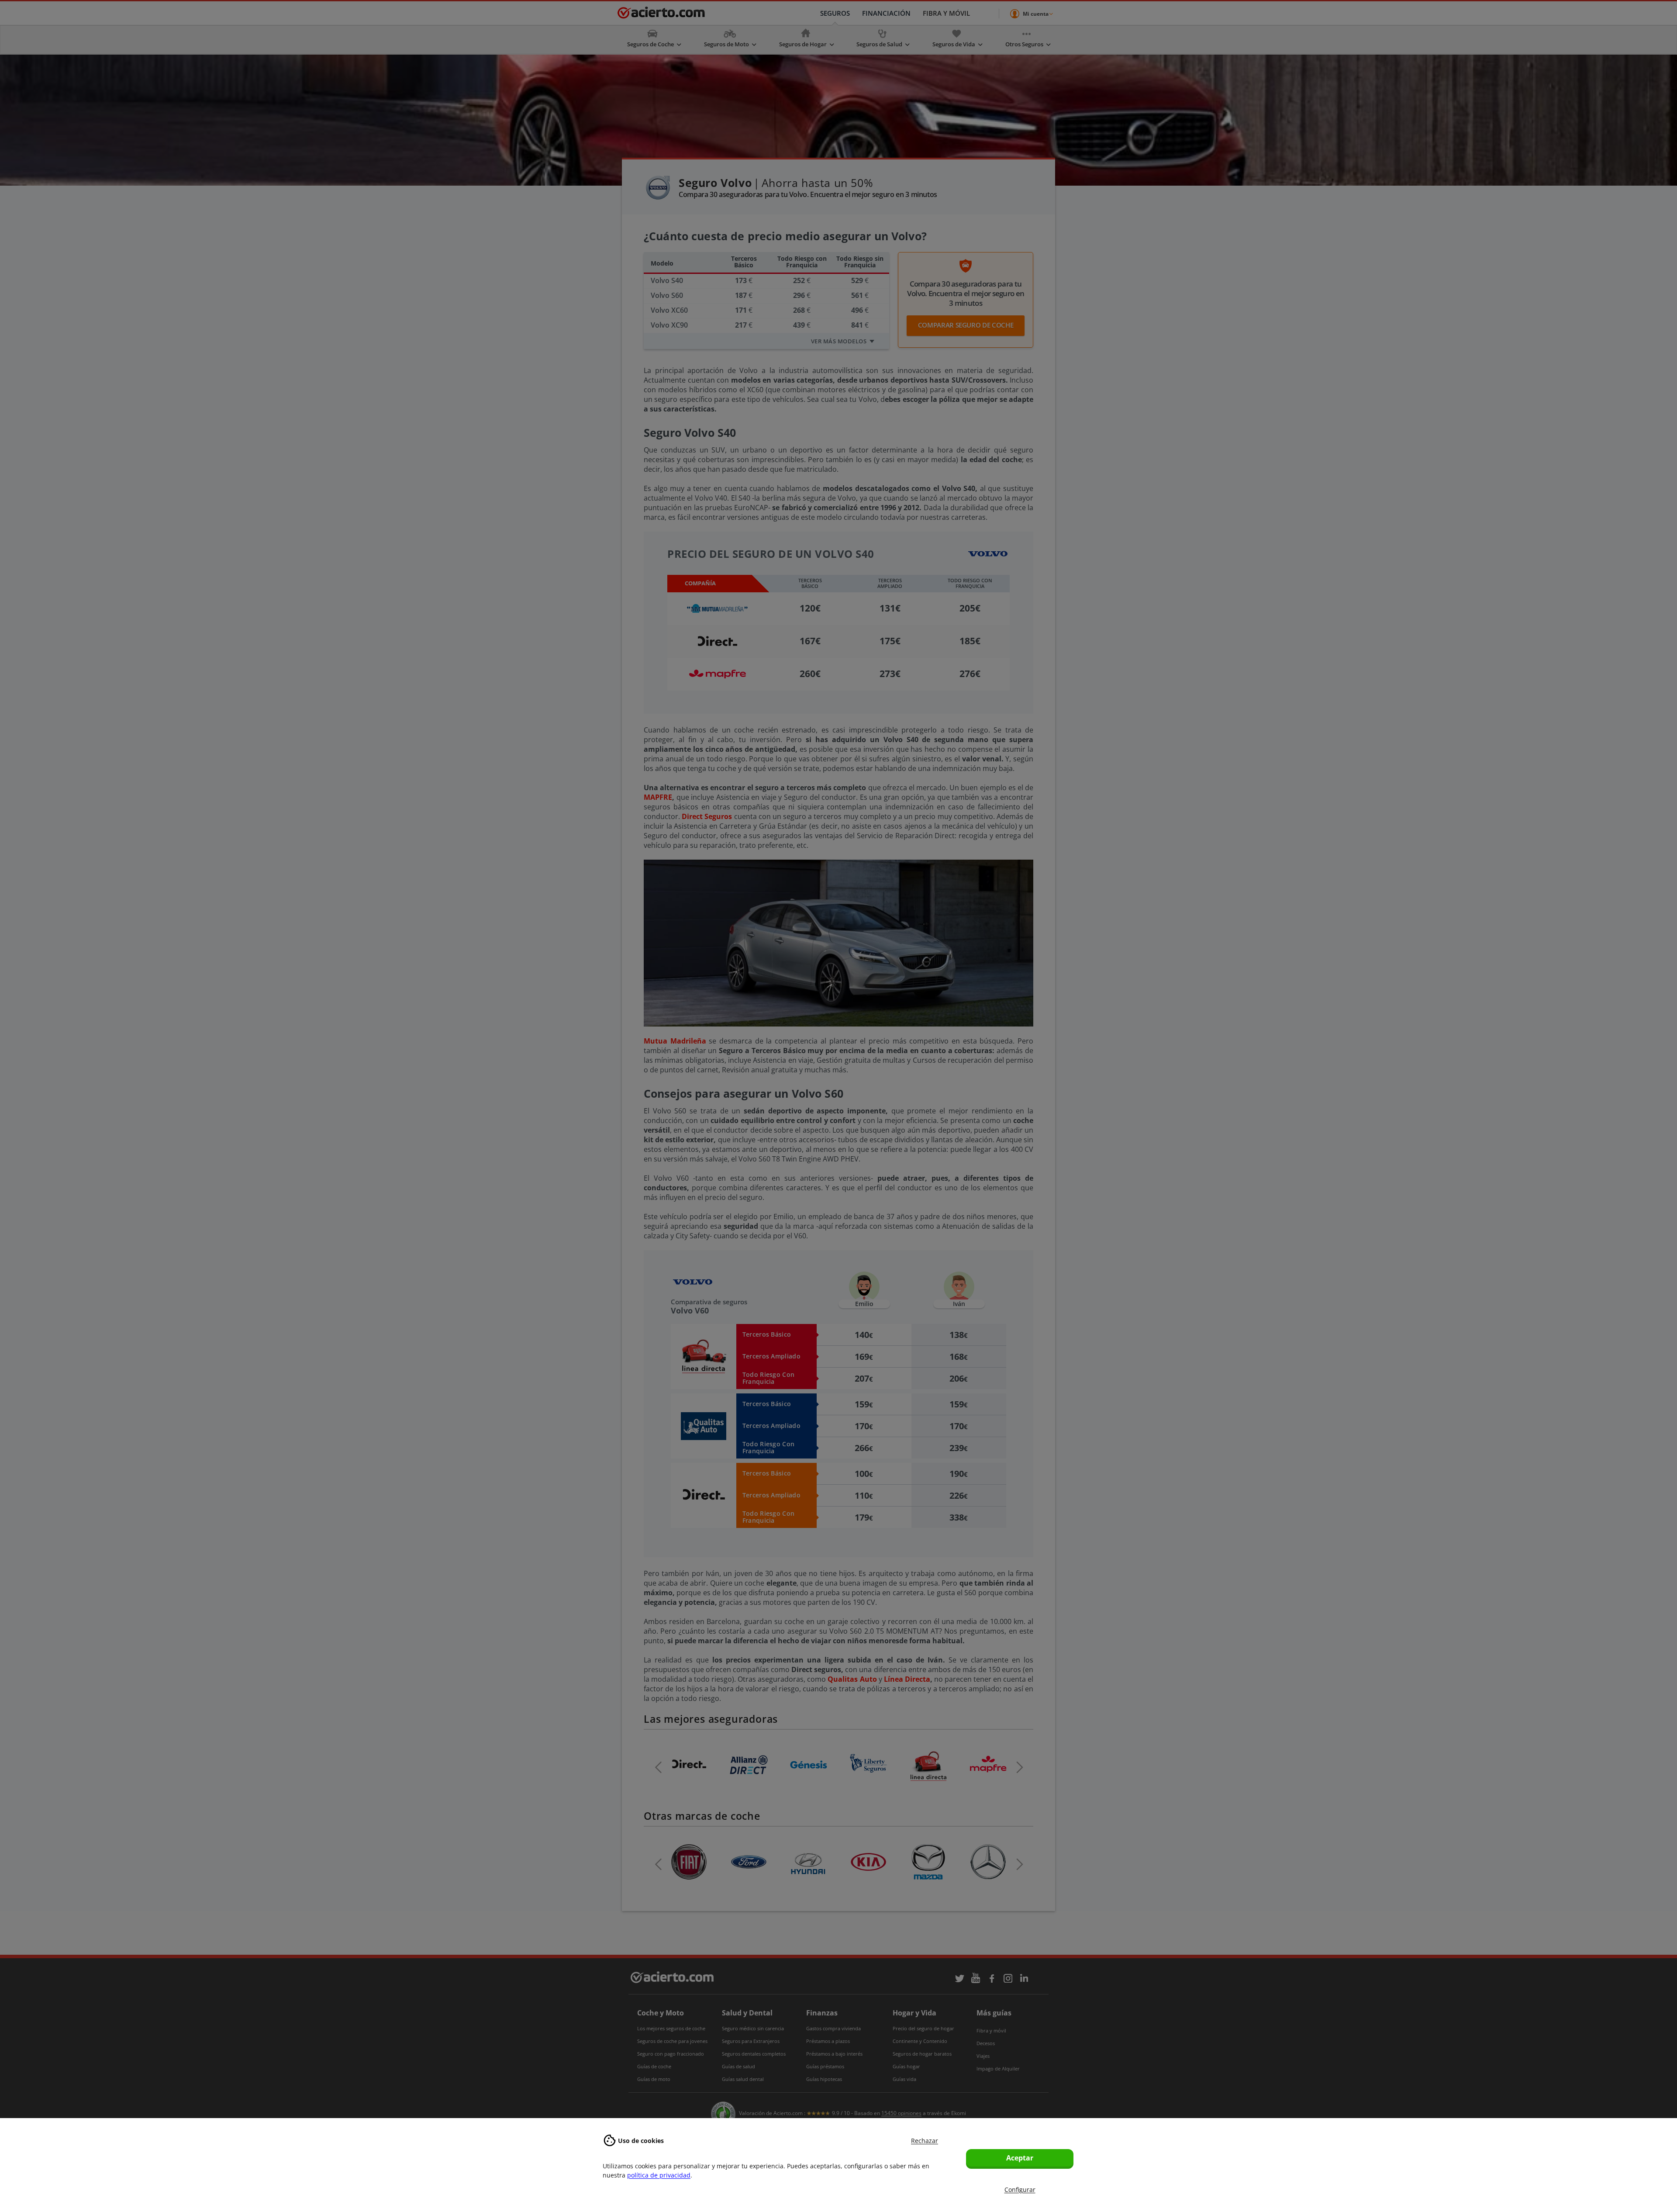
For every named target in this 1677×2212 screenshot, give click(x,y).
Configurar (1020, 2190)
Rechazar (925, 2141)
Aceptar (1020, 2158)
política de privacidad (659, 2175)
